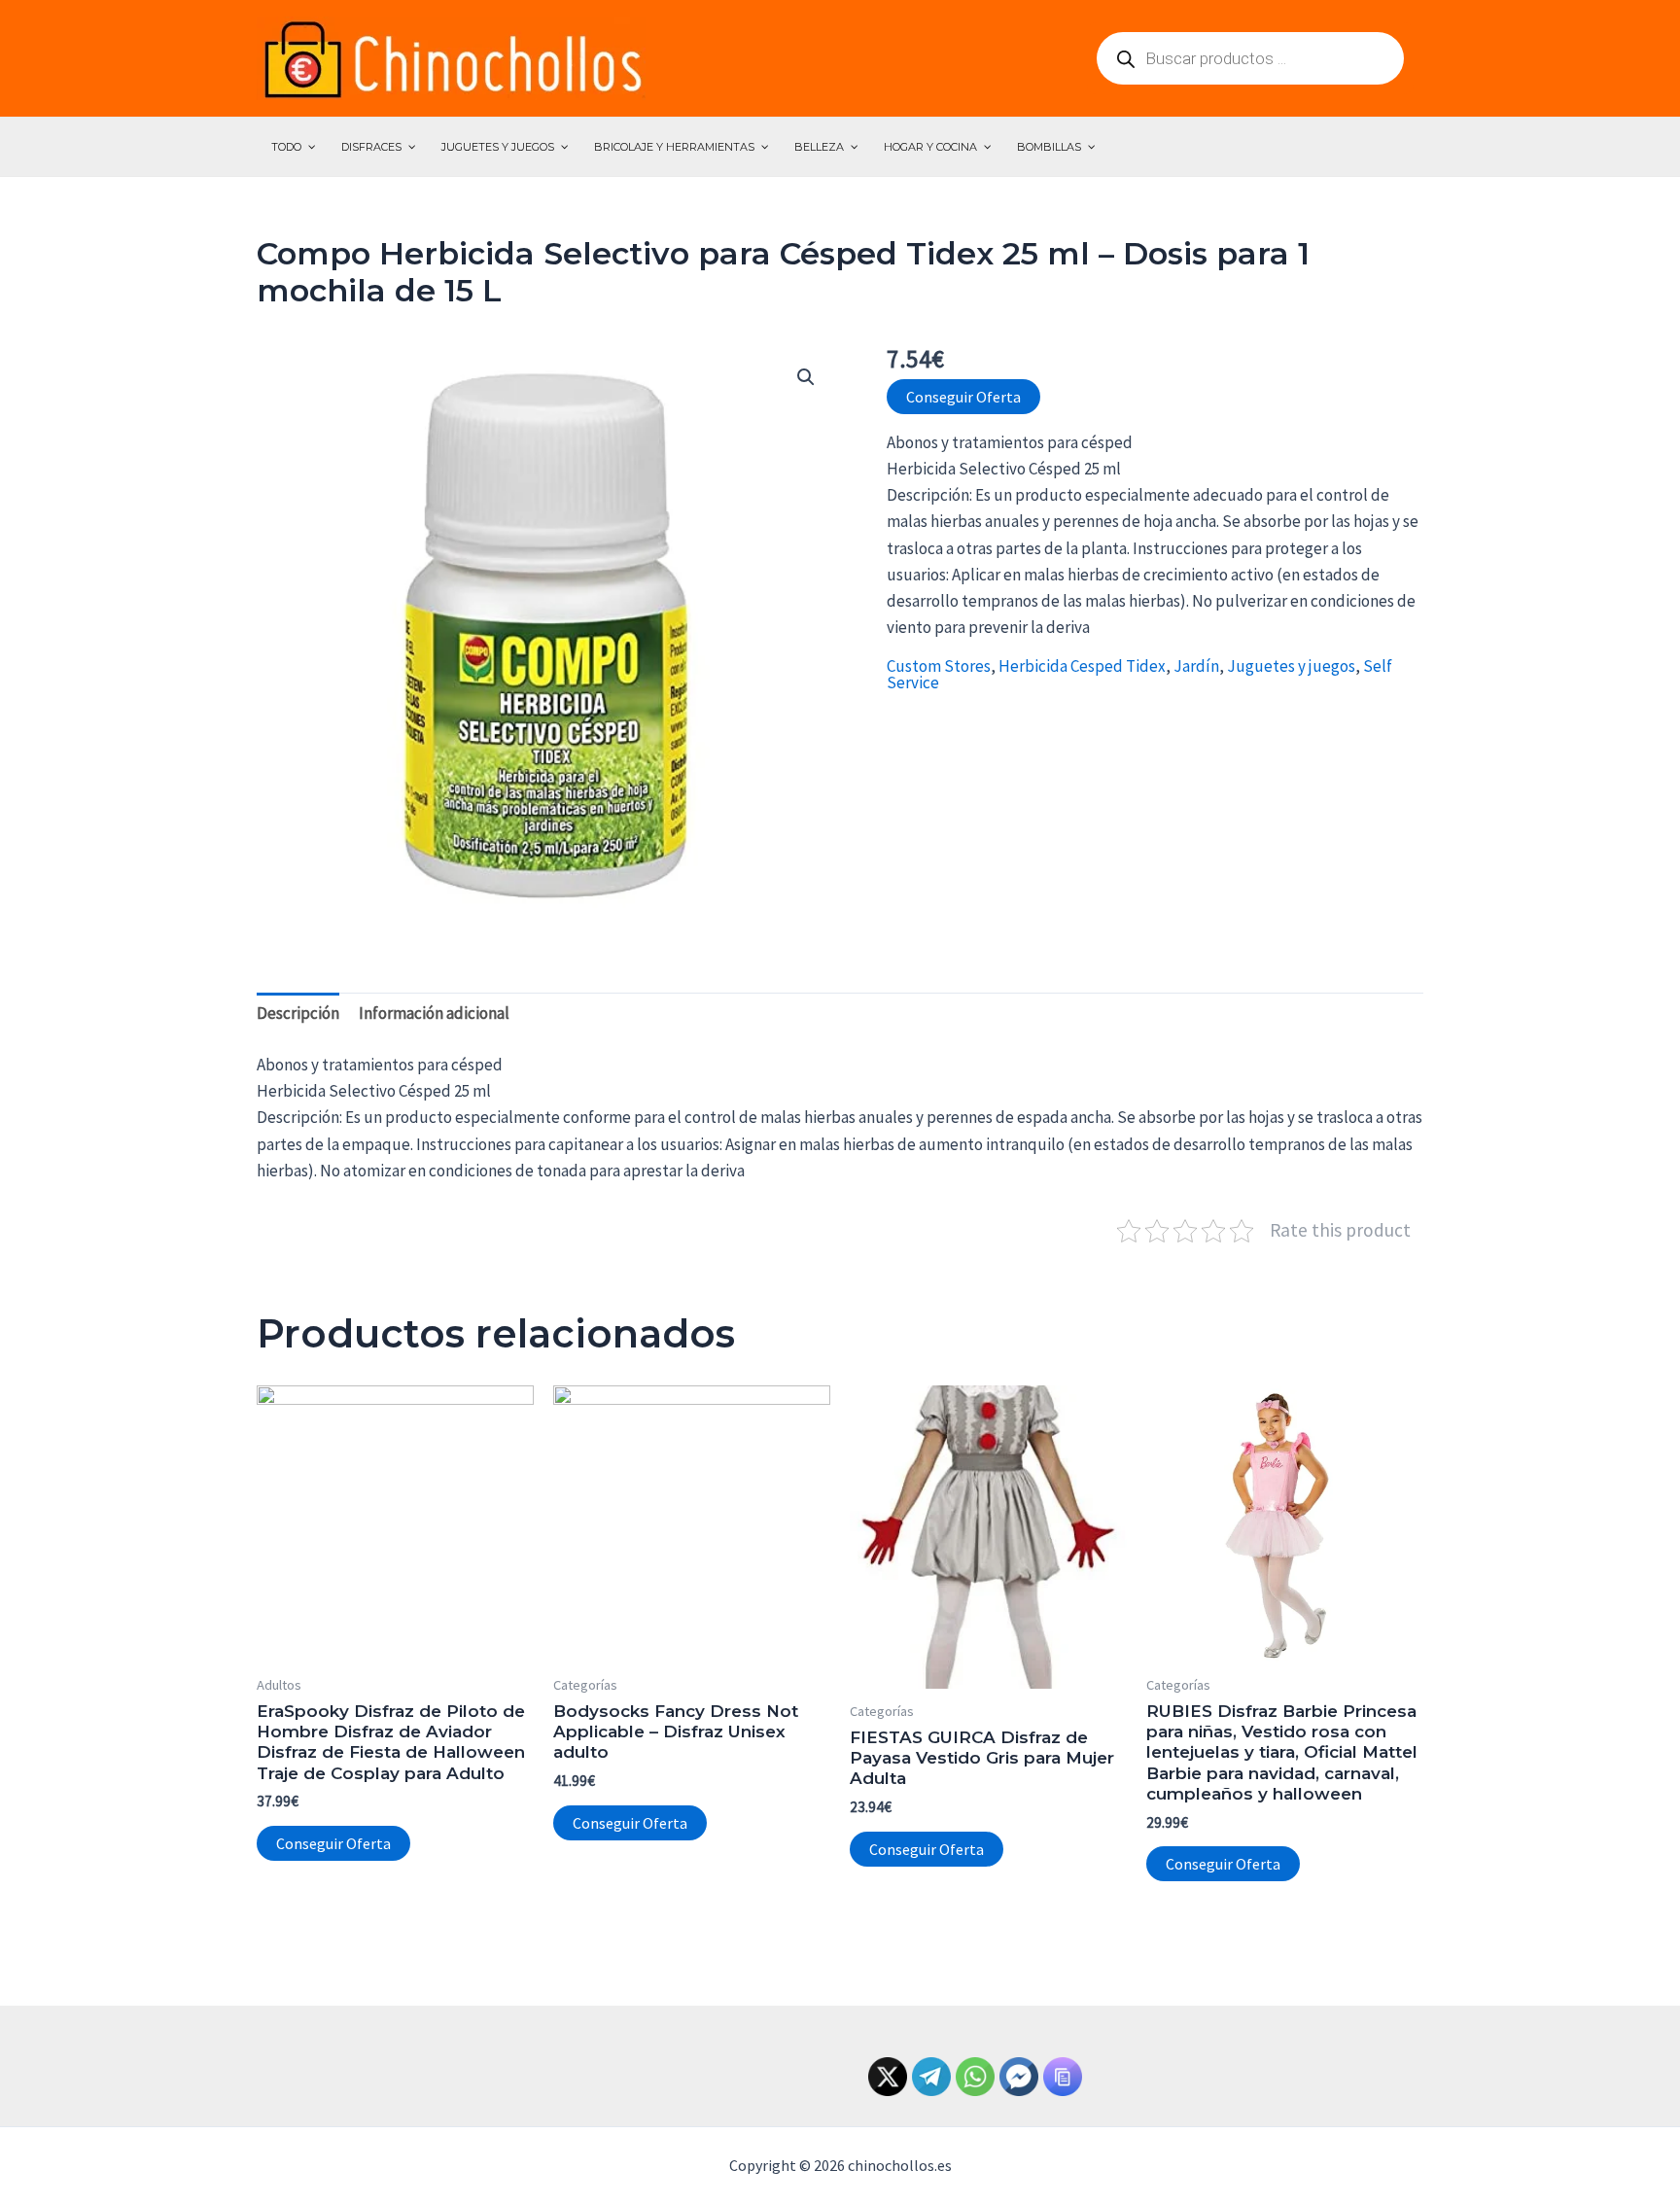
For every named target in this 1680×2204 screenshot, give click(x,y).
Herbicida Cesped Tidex (1082, 666)
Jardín (1196, 666)
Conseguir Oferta (963, 397)
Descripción (298, 1013)
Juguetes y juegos (1291, 666)
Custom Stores (939, 666)
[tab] (298, 1014)
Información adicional (434, 1013)
